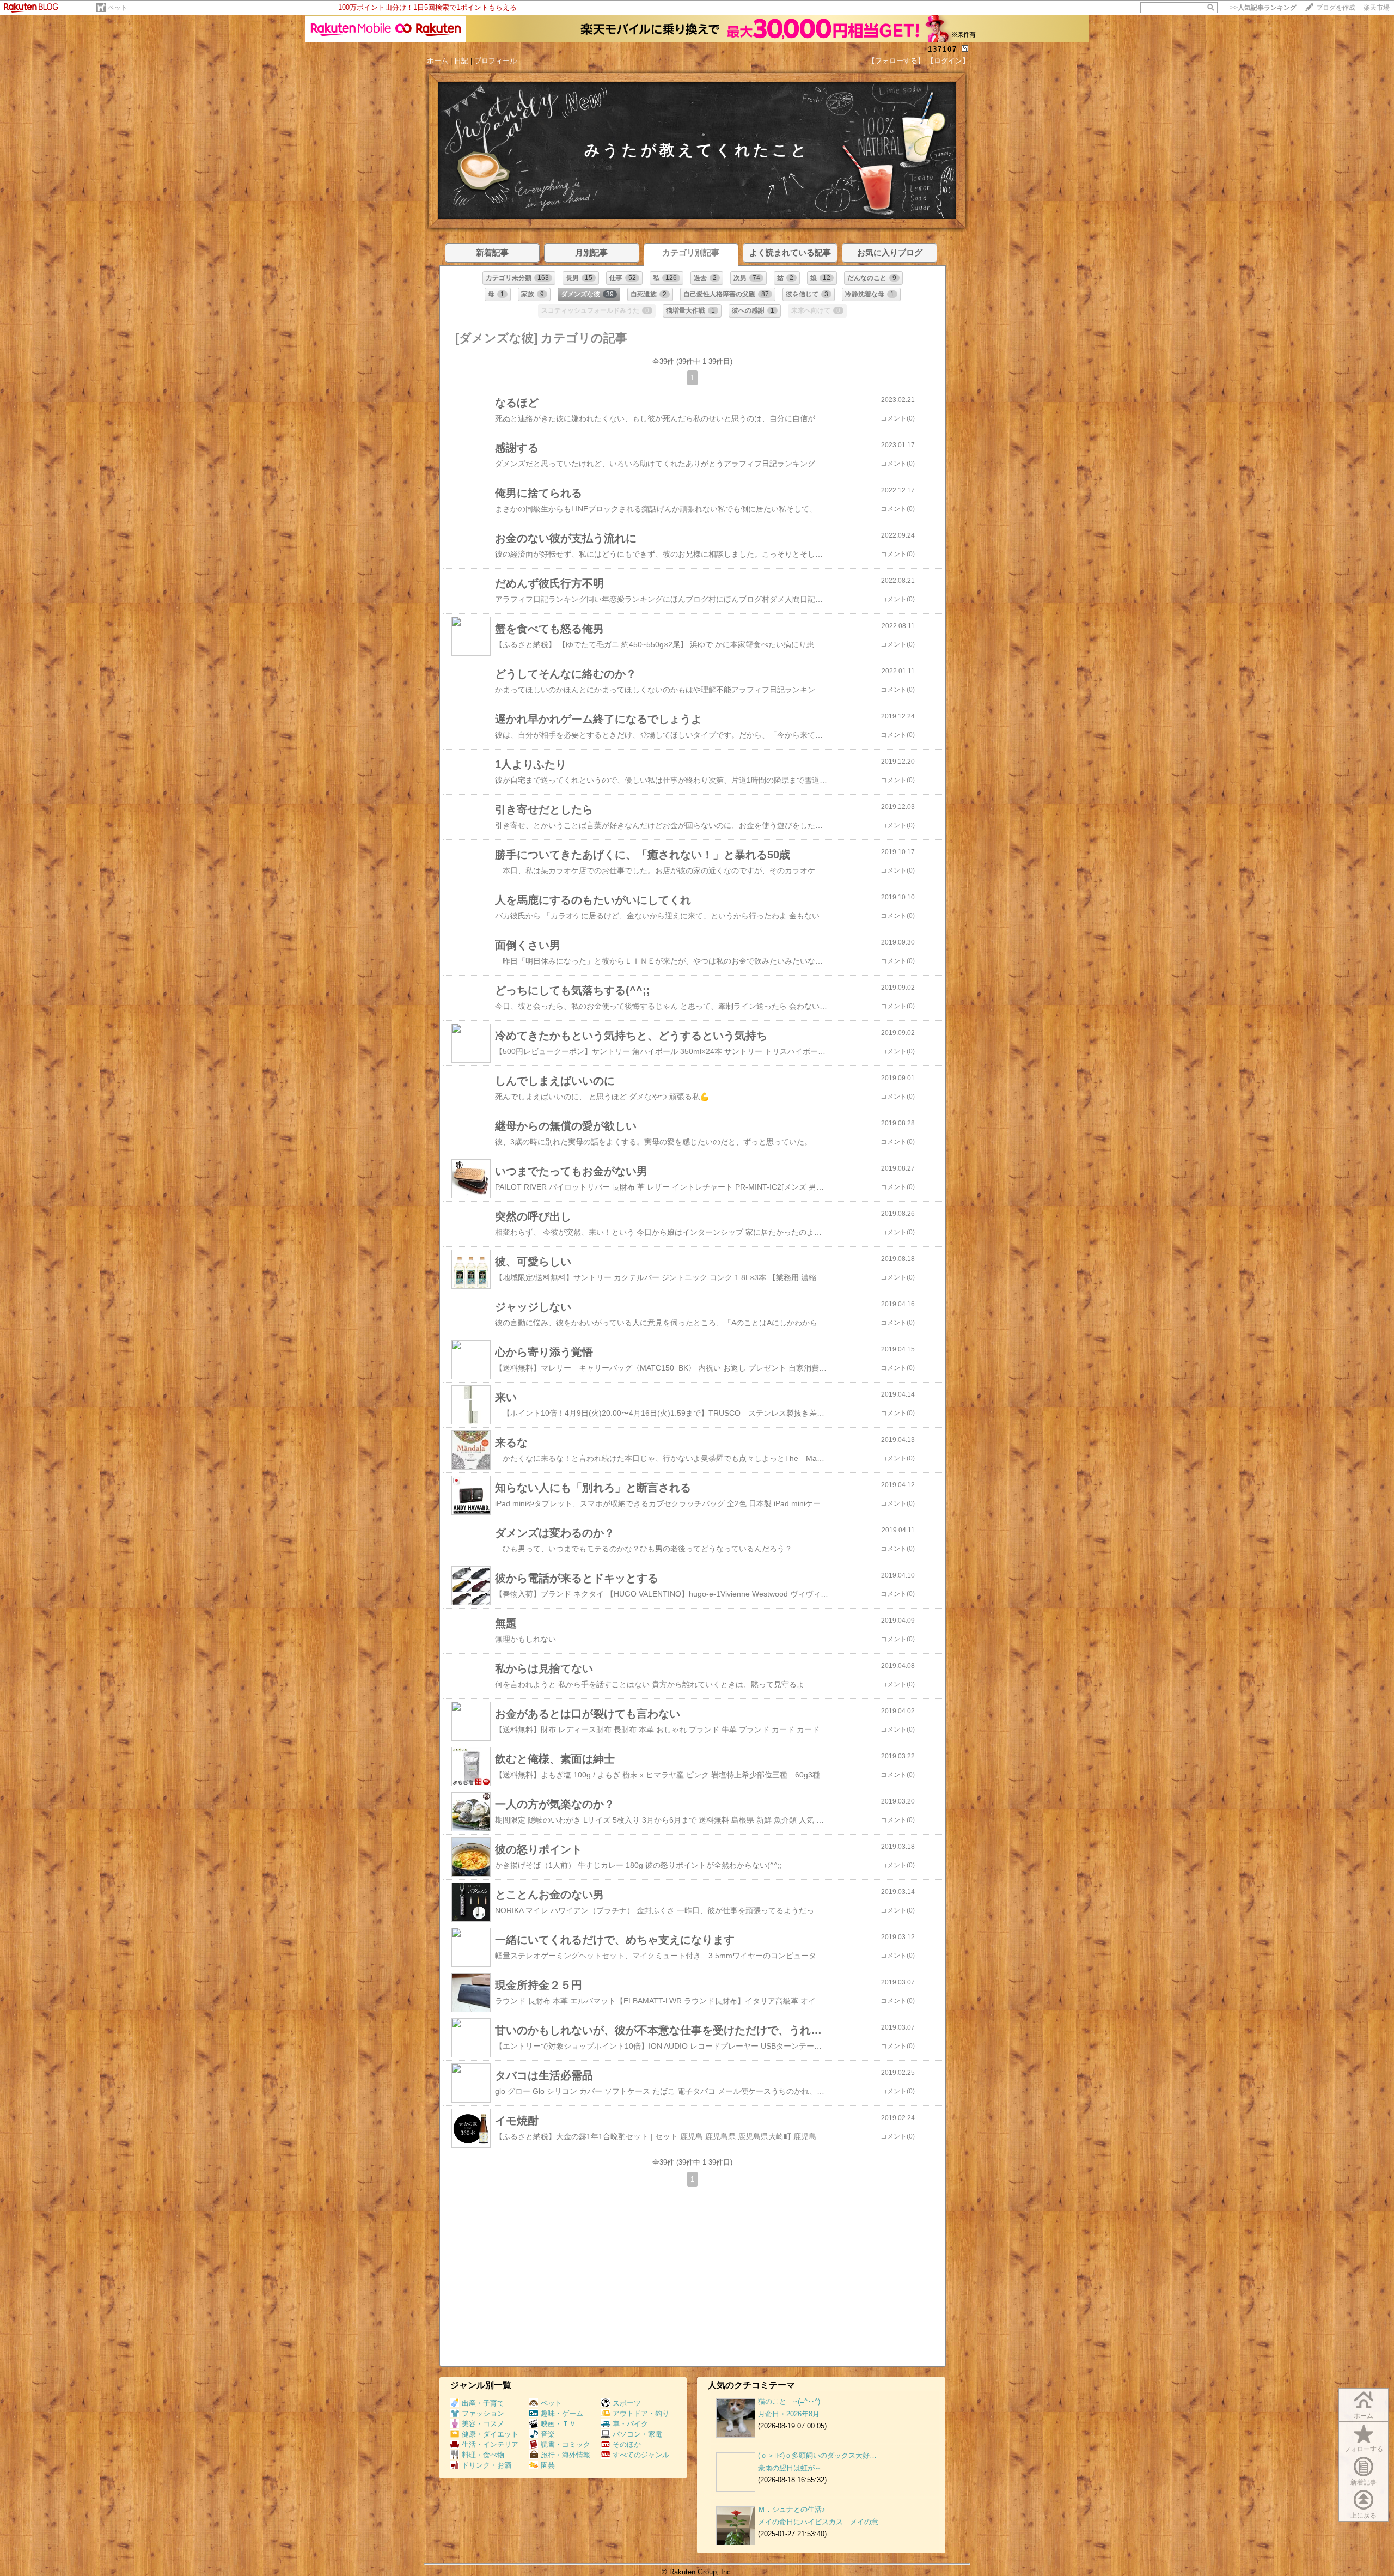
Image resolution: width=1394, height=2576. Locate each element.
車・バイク (630, 2424)
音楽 (548, 2434)
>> (1263, 8)
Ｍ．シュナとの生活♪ (792, 2509)
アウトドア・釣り (641, 2413)
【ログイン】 (948, 61)
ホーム (438, 61)
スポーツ (627, 2403)
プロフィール (496, 61)
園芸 (548, 2465)
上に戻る (1364, 2516)
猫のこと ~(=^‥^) (789, 2401)
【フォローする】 (896, 61)
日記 (461, 61)
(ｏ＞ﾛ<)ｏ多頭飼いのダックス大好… (817, 2455)
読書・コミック (565, 2444)
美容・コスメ (483, 2424)
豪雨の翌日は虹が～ (790, 2468)
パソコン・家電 (637, 2434)
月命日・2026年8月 (789, 2414)
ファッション (483, 2413)
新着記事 (1364, 2482)
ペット (118, 8)
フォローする (1364, 2449)
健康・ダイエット (490, 2434)
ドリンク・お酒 (487, 2465)
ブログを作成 (1336, 8)
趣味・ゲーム (562, 2413)
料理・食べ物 (483, 2455)
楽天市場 (1377, 8)
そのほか (627, 2444)
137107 (943, 49)
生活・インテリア (490, 2444)
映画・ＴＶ (558, 2424)
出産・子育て (483, 2403)
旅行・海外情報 (565, 2455)
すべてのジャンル (641, 2455)
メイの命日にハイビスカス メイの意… (822, 2522)
